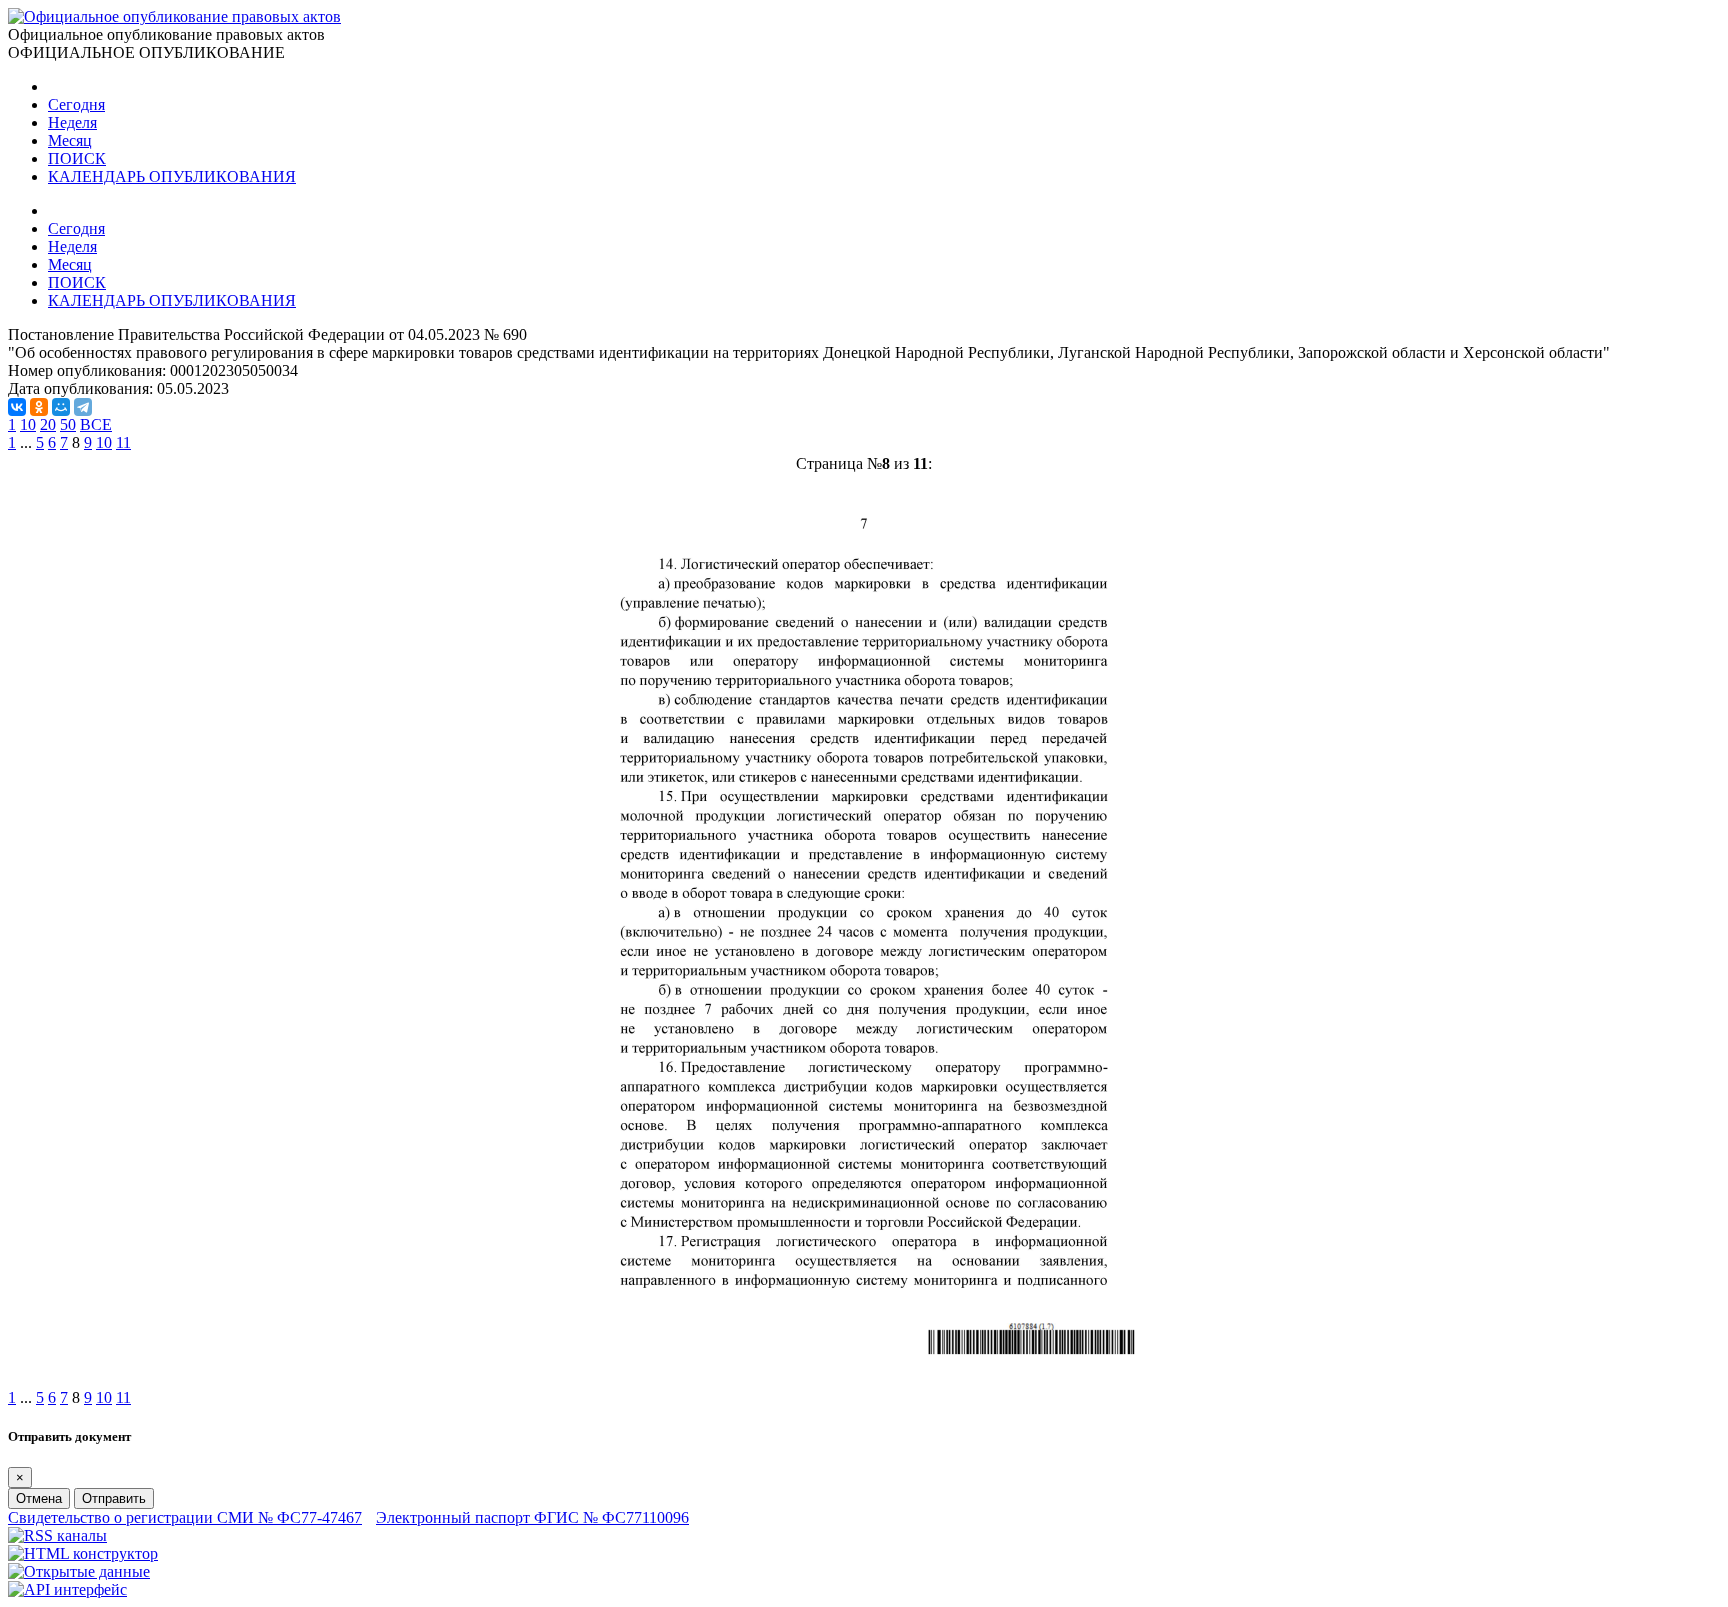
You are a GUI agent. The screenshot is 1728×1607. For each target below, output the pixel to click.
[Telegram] (83, 407)
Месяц (70, 140)
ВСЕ (96, 424)
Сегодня (76, 104)
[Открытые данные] (79, 1571)
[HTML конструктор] (83, 1553)
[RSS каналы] (57, 1535)
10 (28, 424)
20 (48, 424)
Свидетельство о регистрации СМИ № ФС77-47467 (185, 1517)
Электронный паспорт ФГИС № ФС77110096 (532, 1517)
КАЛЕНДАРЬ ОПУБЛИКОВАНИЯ (172, 176)
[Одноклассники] (39, 407)
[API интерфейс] (67, 1589)
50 (68, 424)
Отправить (114, 1498)
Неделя (72, 122)
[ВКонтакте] (17, 407)
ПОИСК (77, 158)
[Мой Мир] (61, 407)
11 (123, 442)
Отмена (39, 1498)
